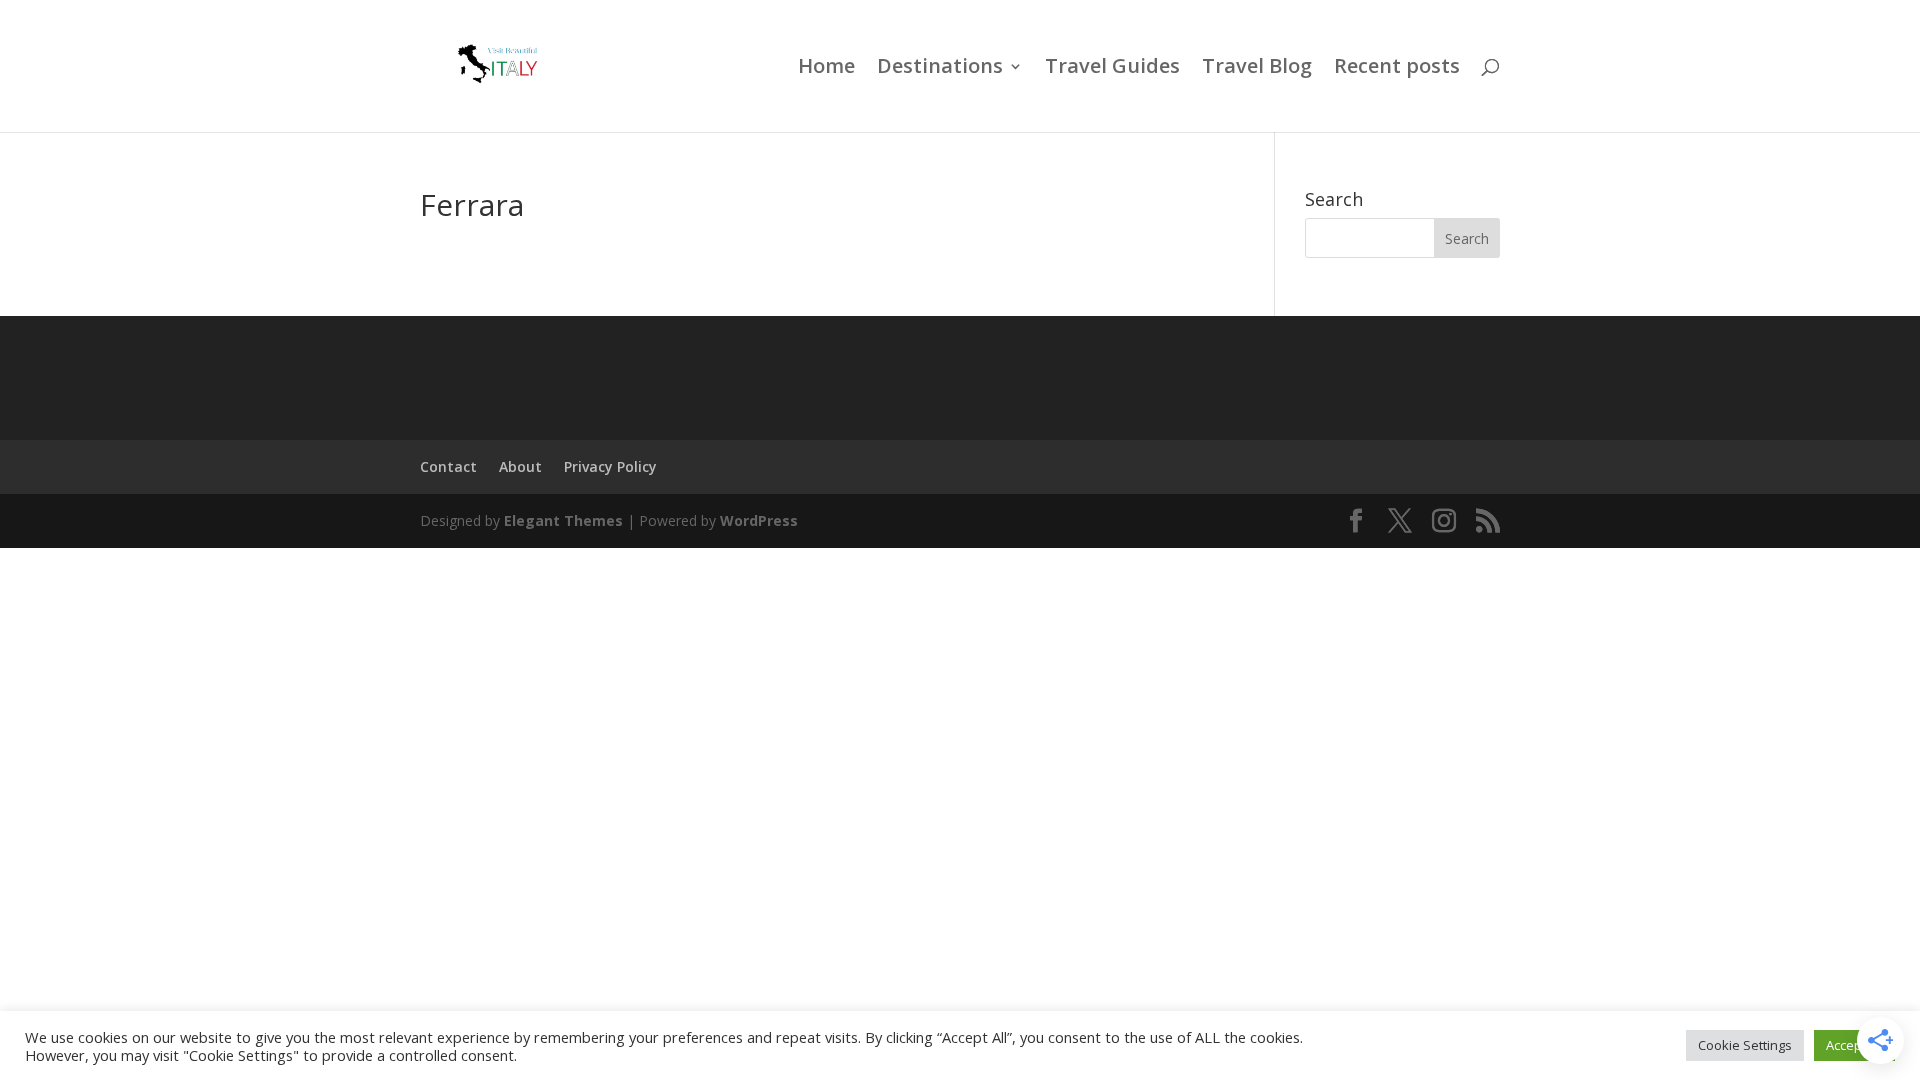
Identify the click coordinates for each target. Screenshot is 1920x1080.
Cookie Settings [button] (1745, 1045)
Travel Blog (1257, 69)
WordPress (759, 520)
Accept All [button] (1854, 1045)
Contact (448, 466)
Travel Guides (1112, 69)
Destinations (940, 69)
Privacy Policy (610, 466)
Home (826, 69)
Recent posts (1397, 69)
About (520, 466)
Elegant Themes (563, 520)
